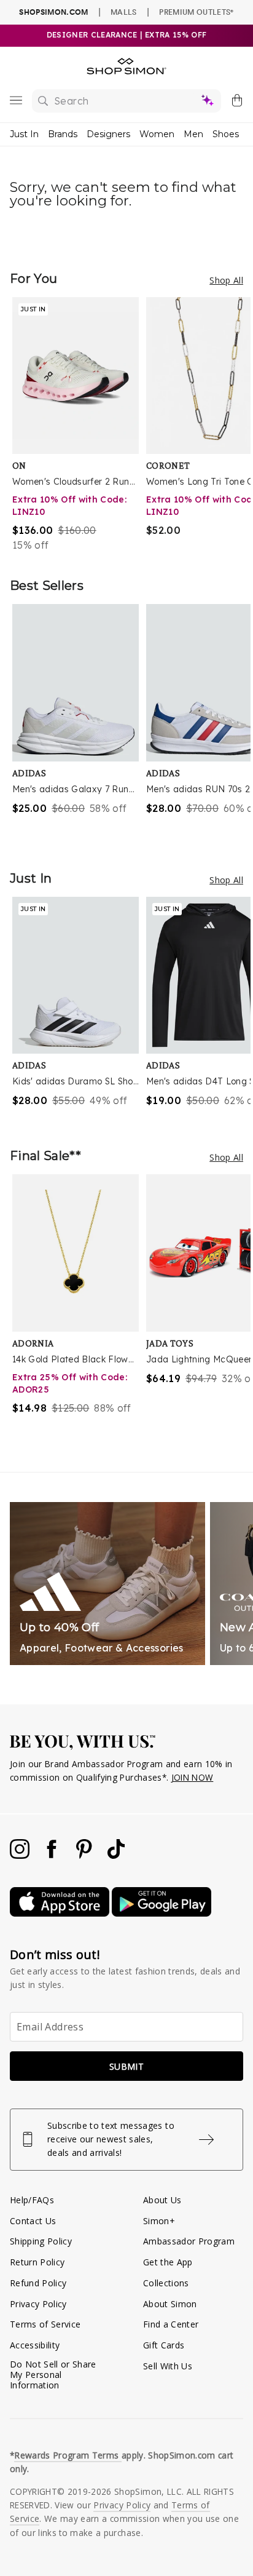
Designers (108, 134)
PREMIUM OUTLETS (196, 12)
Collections (166, 2283)
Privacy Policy (38, 2304)
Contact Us (33, 2221)
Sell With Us (168, 2366)
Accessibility (35, 2345)
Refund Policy (38, 2283)
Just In (24, 134)
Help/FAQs (32, 2200)
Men (193, 134)
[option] (79, 425)
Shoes (226, 134)
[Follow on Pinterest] (85, 1855)
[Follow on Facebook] (53, 1855)
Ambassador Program (189, 2241)
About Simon (170, 2304)
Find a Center (171, 2324)
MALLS (124, 12)
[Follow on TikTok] (116, 1855)
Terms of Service (45, 2324)
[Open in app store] (61, 1913)
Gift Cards (164, 2345)
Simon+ (159, 2221)
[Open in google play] (162, 1913)
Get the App (168, 2262)
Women (157, 134)
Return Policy (37, 2262)
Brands (63, 134)
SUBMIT (126, 2066)
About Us (162, 2200)
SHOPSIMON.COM (53, 12)
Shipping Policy (41, 2241)
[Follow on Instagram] (21, 1855)
